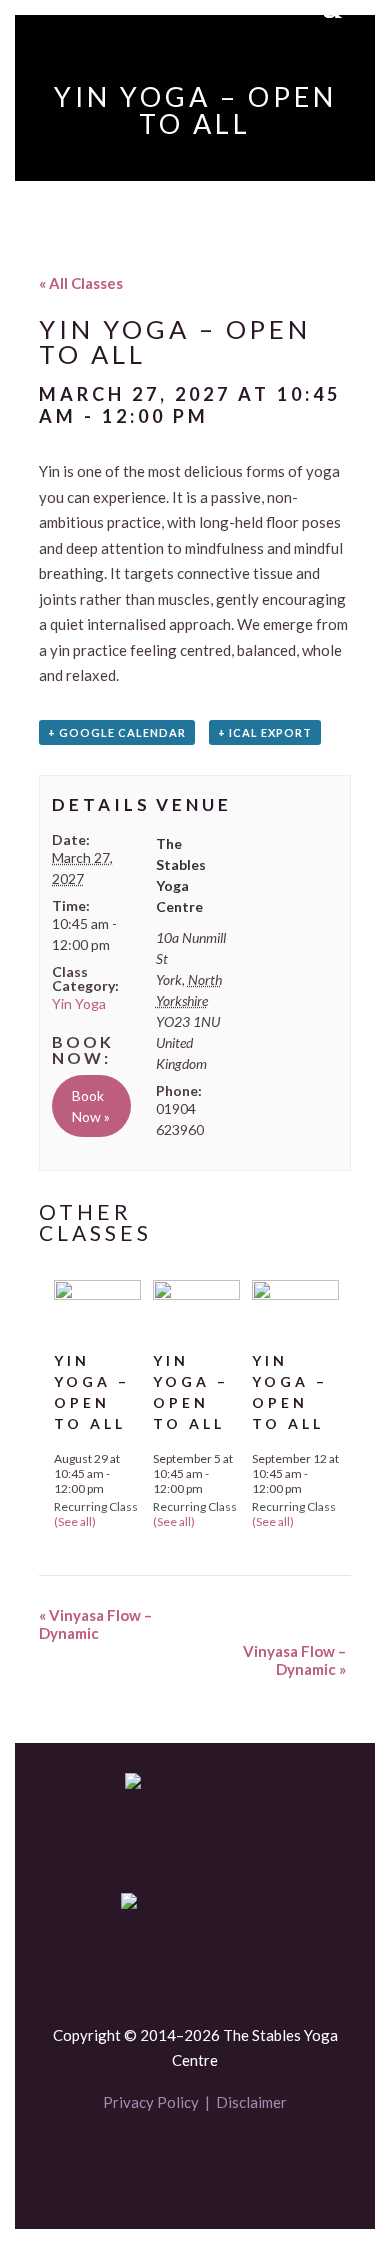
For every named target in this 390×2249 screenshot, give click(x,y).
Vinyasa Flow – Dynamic (95, 1624)
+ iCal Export (265, 732)
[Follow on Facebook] (161, 2161)
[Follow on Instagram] (229, 2161)
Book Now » (91, 1106)
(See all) (75, 1521)
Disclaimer (251, 2102)
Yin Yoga (79, 1003)
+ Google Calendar (117, 732)
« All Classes (81, 283)
